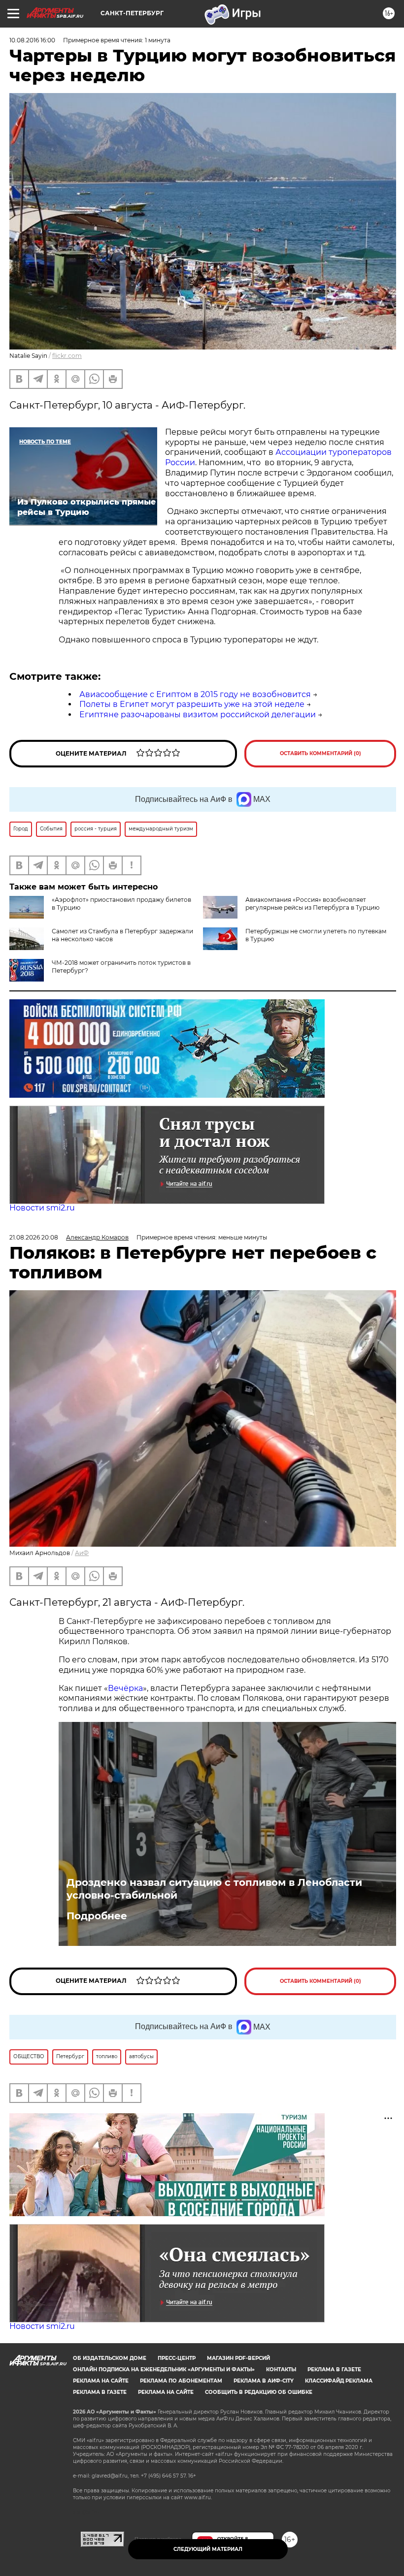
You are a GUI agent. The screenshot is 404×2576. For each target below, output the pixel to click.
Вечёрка (125, 1688)
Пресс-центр (177, 2358)
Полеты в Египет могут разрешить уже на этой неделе (192, 704)
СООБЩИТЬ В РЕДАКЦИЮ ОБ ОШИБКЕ (259, 2392)
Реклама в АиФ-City (264, 2381)
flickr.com (67, 356)
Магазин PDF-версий (238, 2358)
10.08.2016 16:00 (32, 40)
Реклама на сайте (101, 2381)
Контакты (281, 2369)
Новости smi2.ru (42, 1208)
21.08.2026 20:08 (34, 1237)
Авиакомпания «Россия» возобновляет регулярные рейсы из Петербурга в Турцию (312, 904)
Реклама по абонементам (181, 2381)
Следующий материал (208, 2549)
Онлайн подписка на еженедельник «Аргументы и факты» (164, 2369)
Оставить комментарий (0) (320, 753)
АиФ (82, 1553)
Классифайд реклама (339, 2381)
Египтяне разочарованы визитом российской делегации (198, 715)
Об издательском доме (110, 2358)
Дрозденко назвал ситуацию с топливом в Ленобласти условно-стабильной (214, 1889)
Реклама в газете (334, 2369)
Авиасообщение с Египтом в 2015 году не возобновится (195, 694)
